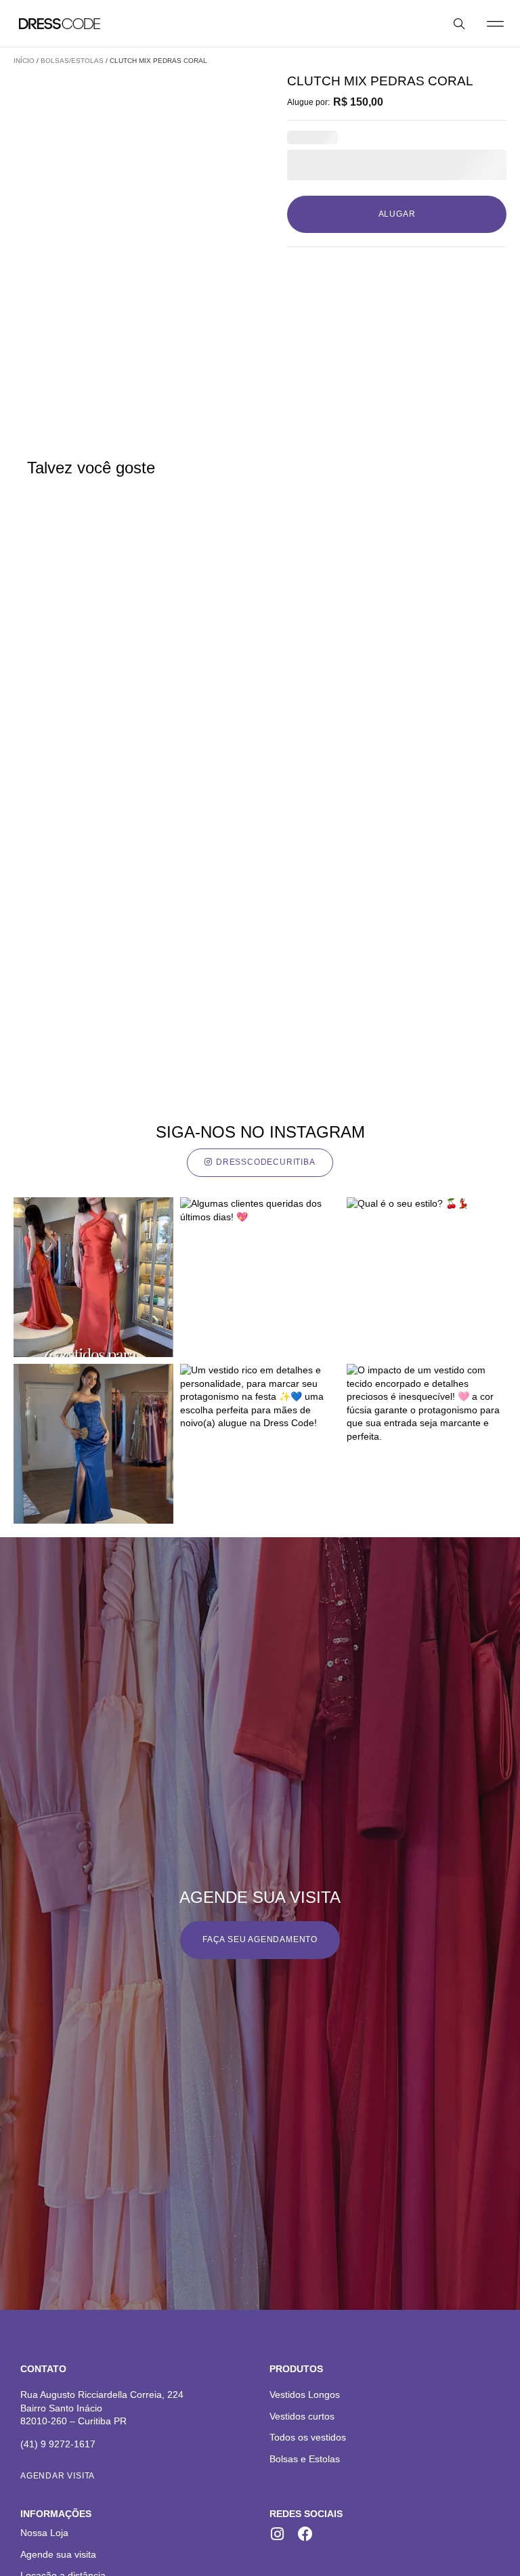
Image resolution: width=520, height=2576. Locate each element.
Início (24, 61)
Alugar (397, 214)
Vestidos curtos (302, 2416)
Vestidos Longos (305, 2395)
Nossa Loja (44, 2533)
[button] (495, 23)
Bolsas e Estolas (305, 2459)
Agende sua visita (58, 2554)
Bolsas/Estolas (72, 61)
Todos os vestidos (308, 2437)
